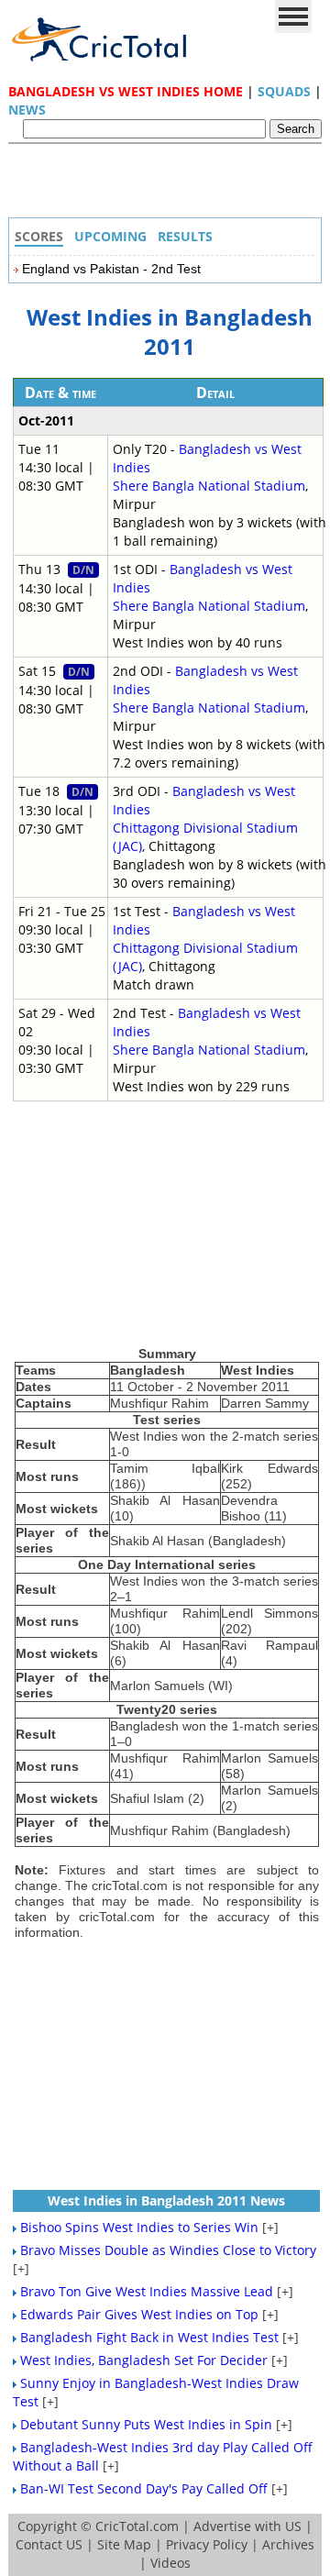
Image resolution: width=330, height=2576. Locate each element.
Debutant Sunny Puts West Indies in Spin (146, 2424)
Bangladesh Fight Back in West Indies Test (149, 2337)
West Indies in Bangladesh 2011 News (166, 2200)
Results (185, 236)
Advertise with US (247, 2526)
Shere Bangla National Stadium (209, 486)
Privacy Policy (207, 2544)
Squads (284, 91)
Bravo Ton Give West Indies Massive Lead (147, 2291)
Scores (39, 236)
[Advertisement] (170, 185)
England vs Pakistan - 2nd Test (111, 269)
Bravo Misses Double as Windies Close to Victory (168, 2250)
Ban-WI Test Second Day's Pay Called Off (144, 2488)
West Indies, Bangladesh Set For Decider (144, 2360)
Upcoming (110, 236)
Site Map (124, 2544)
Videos (170, 2563)
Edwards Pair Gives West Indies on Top (139, 2314)
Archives (288, 2544)
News (27, 110)
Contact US (49, 2544)
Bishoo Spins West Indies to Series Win (139, 2227)
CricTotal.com (137, 2526)
